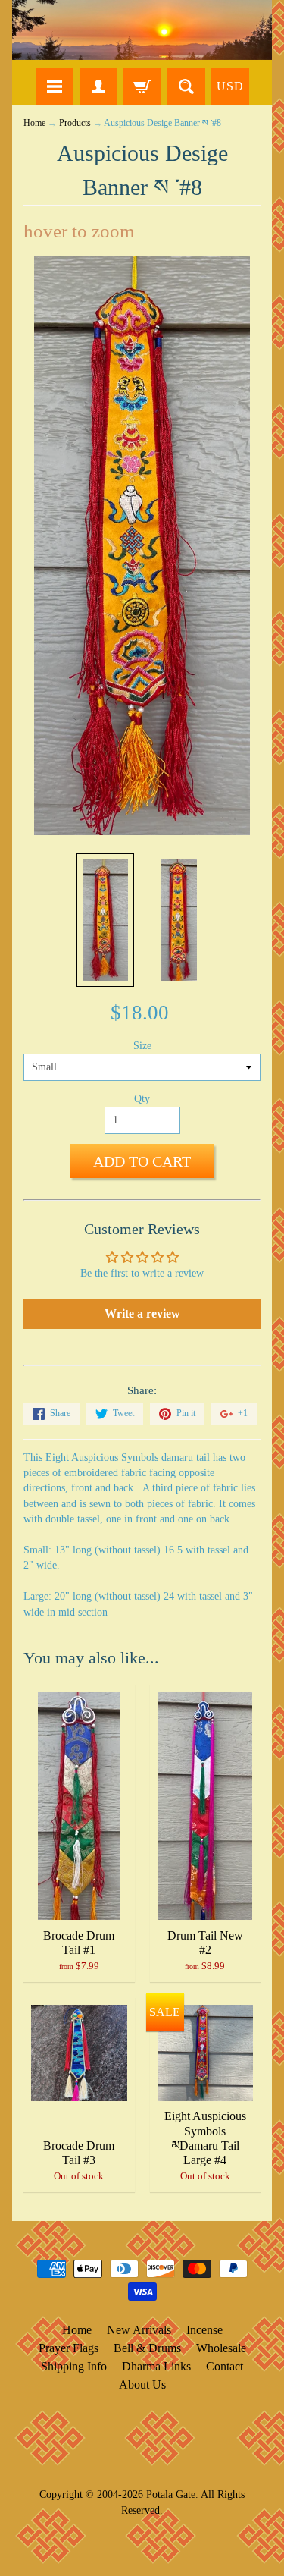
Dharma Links (156, 2366)
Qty (142, 1099)
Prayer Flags (69, 2348)
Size (142, 1046)
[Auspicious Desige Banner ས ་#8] (105, 920)
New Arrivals (139, 2330)
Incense (204, 2330)
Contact (225, 2366)
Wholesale (221, 2348)
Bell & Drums (147, 2348)
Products (75, 123)
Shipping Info (74, 2366)
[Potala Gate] (142, 30)
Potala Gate (171, 2494)
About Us (142, 2384)
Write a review (142, 1313)
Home (34, 123)
